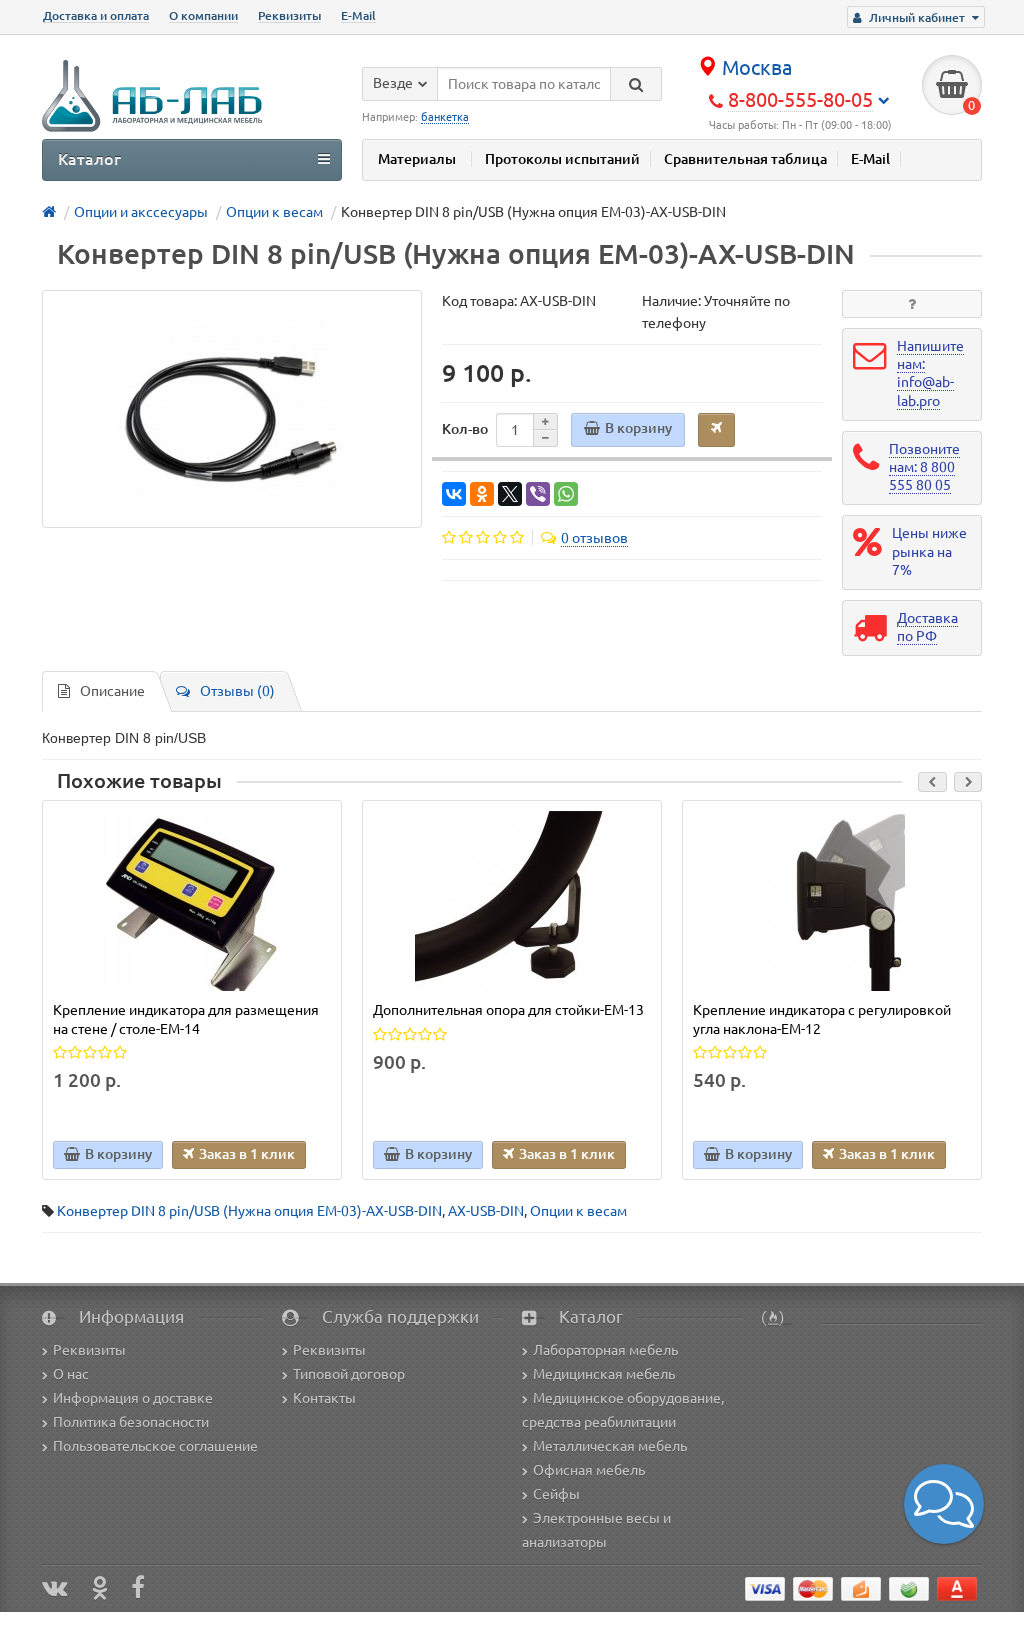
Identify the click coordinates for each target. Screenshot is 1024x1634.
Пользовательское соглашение (155, 1446)
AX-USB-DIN (486, 1211)
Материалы (417, 159)
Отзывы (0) (237, 691)
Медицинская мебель (604, 1374)
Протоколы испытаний (562, 159)
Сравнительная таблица (745, 159)
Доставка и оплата (96, 15)
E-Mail (358, 15)
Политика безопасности (131, 1422)
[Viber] (538, 494)
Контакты (324, 1398)
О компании (203, 15)
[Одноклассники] (482, 494)
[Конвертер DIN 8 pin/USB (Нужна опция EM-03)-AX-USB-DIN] (232, 409)
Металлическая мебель (610, 1446)
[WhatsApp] (566, 494)
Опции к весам (578, 1211)
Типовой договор (349, 1374)
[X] (510, 494)
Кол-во (465, 429)
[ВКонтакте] (454, 494)
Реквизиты (289, 15)
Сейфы (556, 1494)
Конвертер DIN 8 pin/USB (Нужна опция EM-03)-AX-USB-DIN (249, 1211)
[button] (944, 1504)
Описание (112, 691)
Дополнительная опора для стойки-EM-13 (508, 1010)
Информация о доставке (133, 1398)
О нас (71, 1374)
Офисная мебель (589, 1470)
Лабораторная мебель (605, 1350)
